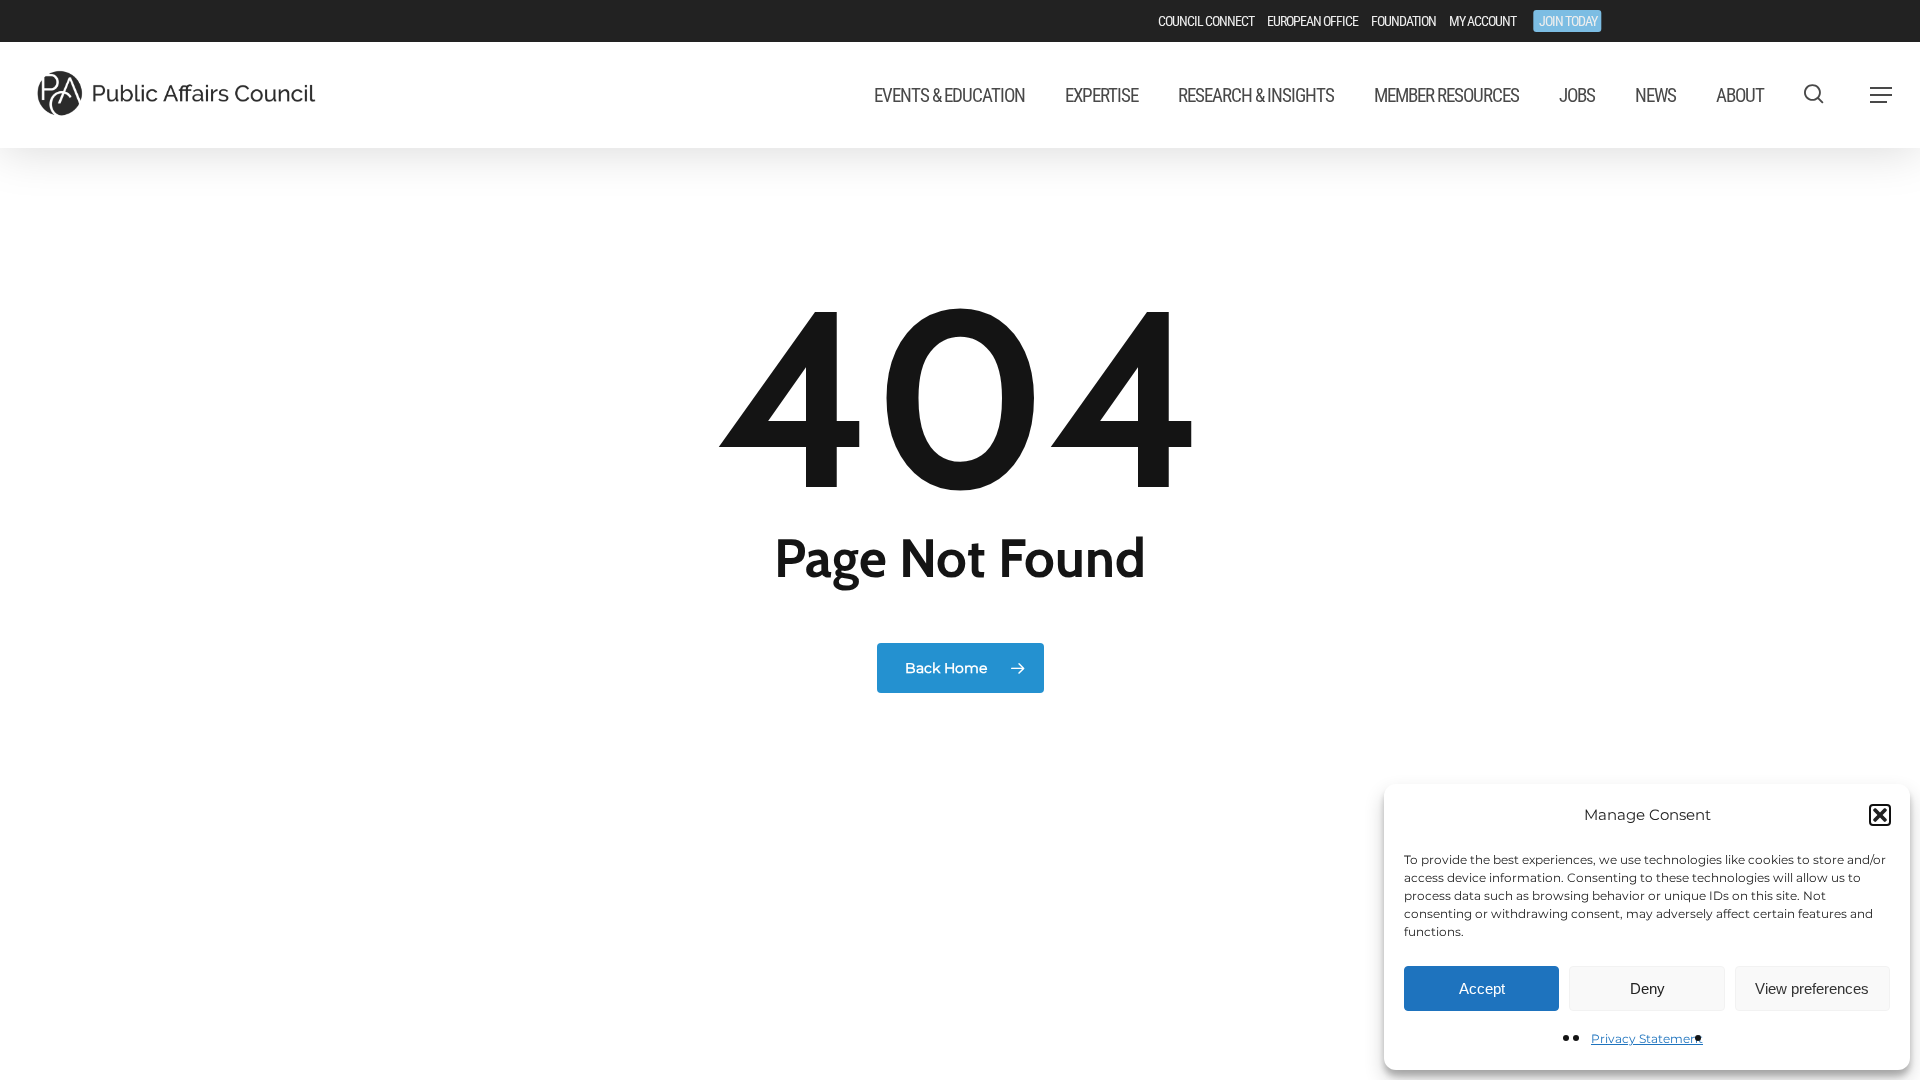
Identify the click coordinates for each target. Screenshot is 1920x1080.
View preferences (1812, 988)
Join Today (1568, 21)
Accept (1482, 988)
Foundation (1403, 21)
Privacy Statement (1647, 1038)
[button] (1880, 815)
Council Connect (1206, 21)
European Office (1312, 21)
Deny (1647, 988)
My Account (1482, 21)
